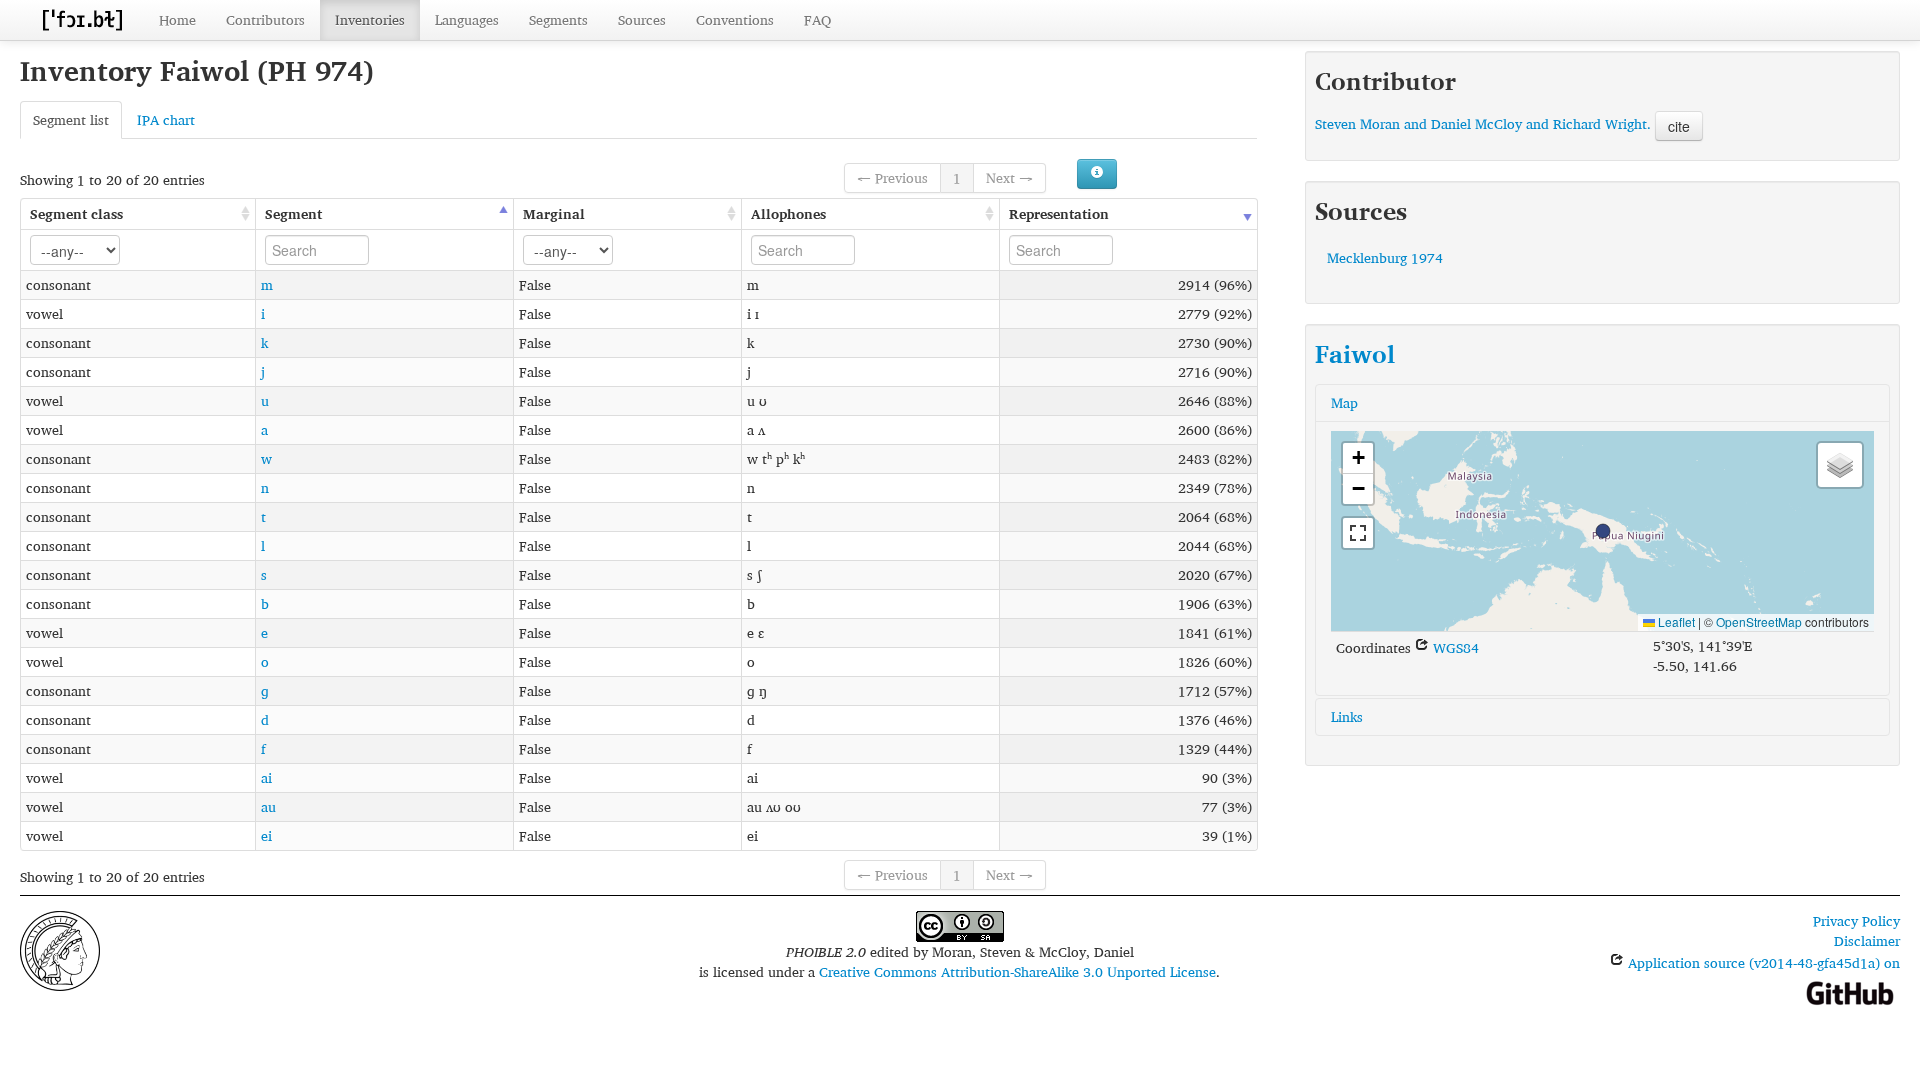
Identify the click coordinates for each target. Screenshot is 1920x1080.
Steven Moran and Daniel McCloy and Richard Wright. (1483, 123)
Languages (467, 19)
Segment (293, 213)
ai (266, 777)
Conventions (735, 19)
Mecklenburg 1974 (1385, 257)
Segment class (76, 213)
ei (266, 835)
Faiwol (1355, 354)
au (268, 806)
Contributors (265, 19)
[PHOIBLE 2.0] (82, 19)
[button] (1603, 531)
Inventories (370, 19)
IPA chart (166, 119)
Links (1347, 716)
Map (1344, 402)
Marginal (554, 213)
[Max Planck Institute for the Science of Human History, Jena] (60, 948)
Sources (642, 19)
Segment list (71, 119)
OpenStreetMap (1759, 621)
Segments (558, 19)
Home (177, 19)
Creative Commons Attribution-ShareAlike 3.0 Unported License (1017, 971)
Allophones (788, 213)
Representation (1059, 213)
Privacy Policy (1856, 920)
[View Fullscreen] (1358, 533)
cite (1679, 126)
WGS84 (1454, 647)
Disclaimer (1867, 940)
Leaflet (1675, 621)
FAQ (817, 19)
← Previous (892, 177)
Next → (1009, 177)
